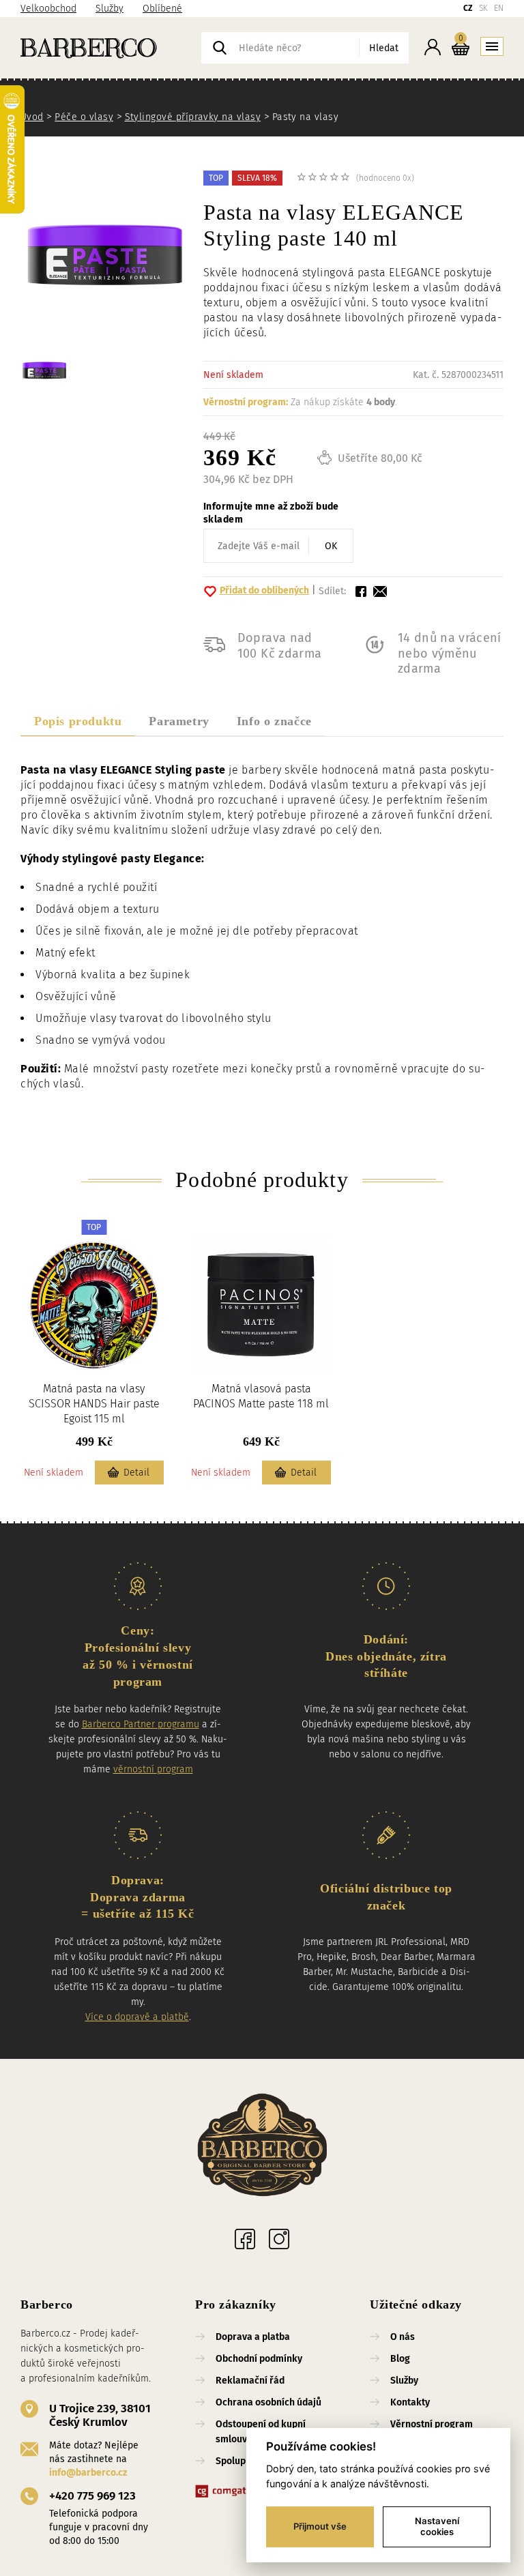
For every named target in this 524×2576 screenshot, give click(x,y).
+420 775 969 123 (92, 2496)
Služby (110, 9)
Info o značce (274, 721)
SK (483, 8)
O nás (403, 2337)
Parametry (179, 721)
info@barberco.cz (88, 2473)
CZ (468, 8)
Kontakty (410, 2402)
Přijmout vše (320, 2526)
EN (499, 8)
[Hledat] (220, 48)
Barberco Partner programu (141, 1724)
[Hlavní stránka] (111, 48)
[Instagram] (279, 2239)
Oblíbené (162, 9)
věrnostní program (153, 1769)
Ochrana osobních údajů (268, 2402)
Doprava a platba (253, 2337)
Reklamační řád (250, 2381)
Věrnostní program (432, 2424)
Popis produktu (78, 721)
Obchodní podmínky (259, 2359)
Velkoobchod (48, 9)
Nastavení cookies (437, 2526)
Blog (400, 2359)
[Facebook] (245, 2239)
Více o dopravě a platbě (137, 2017)
